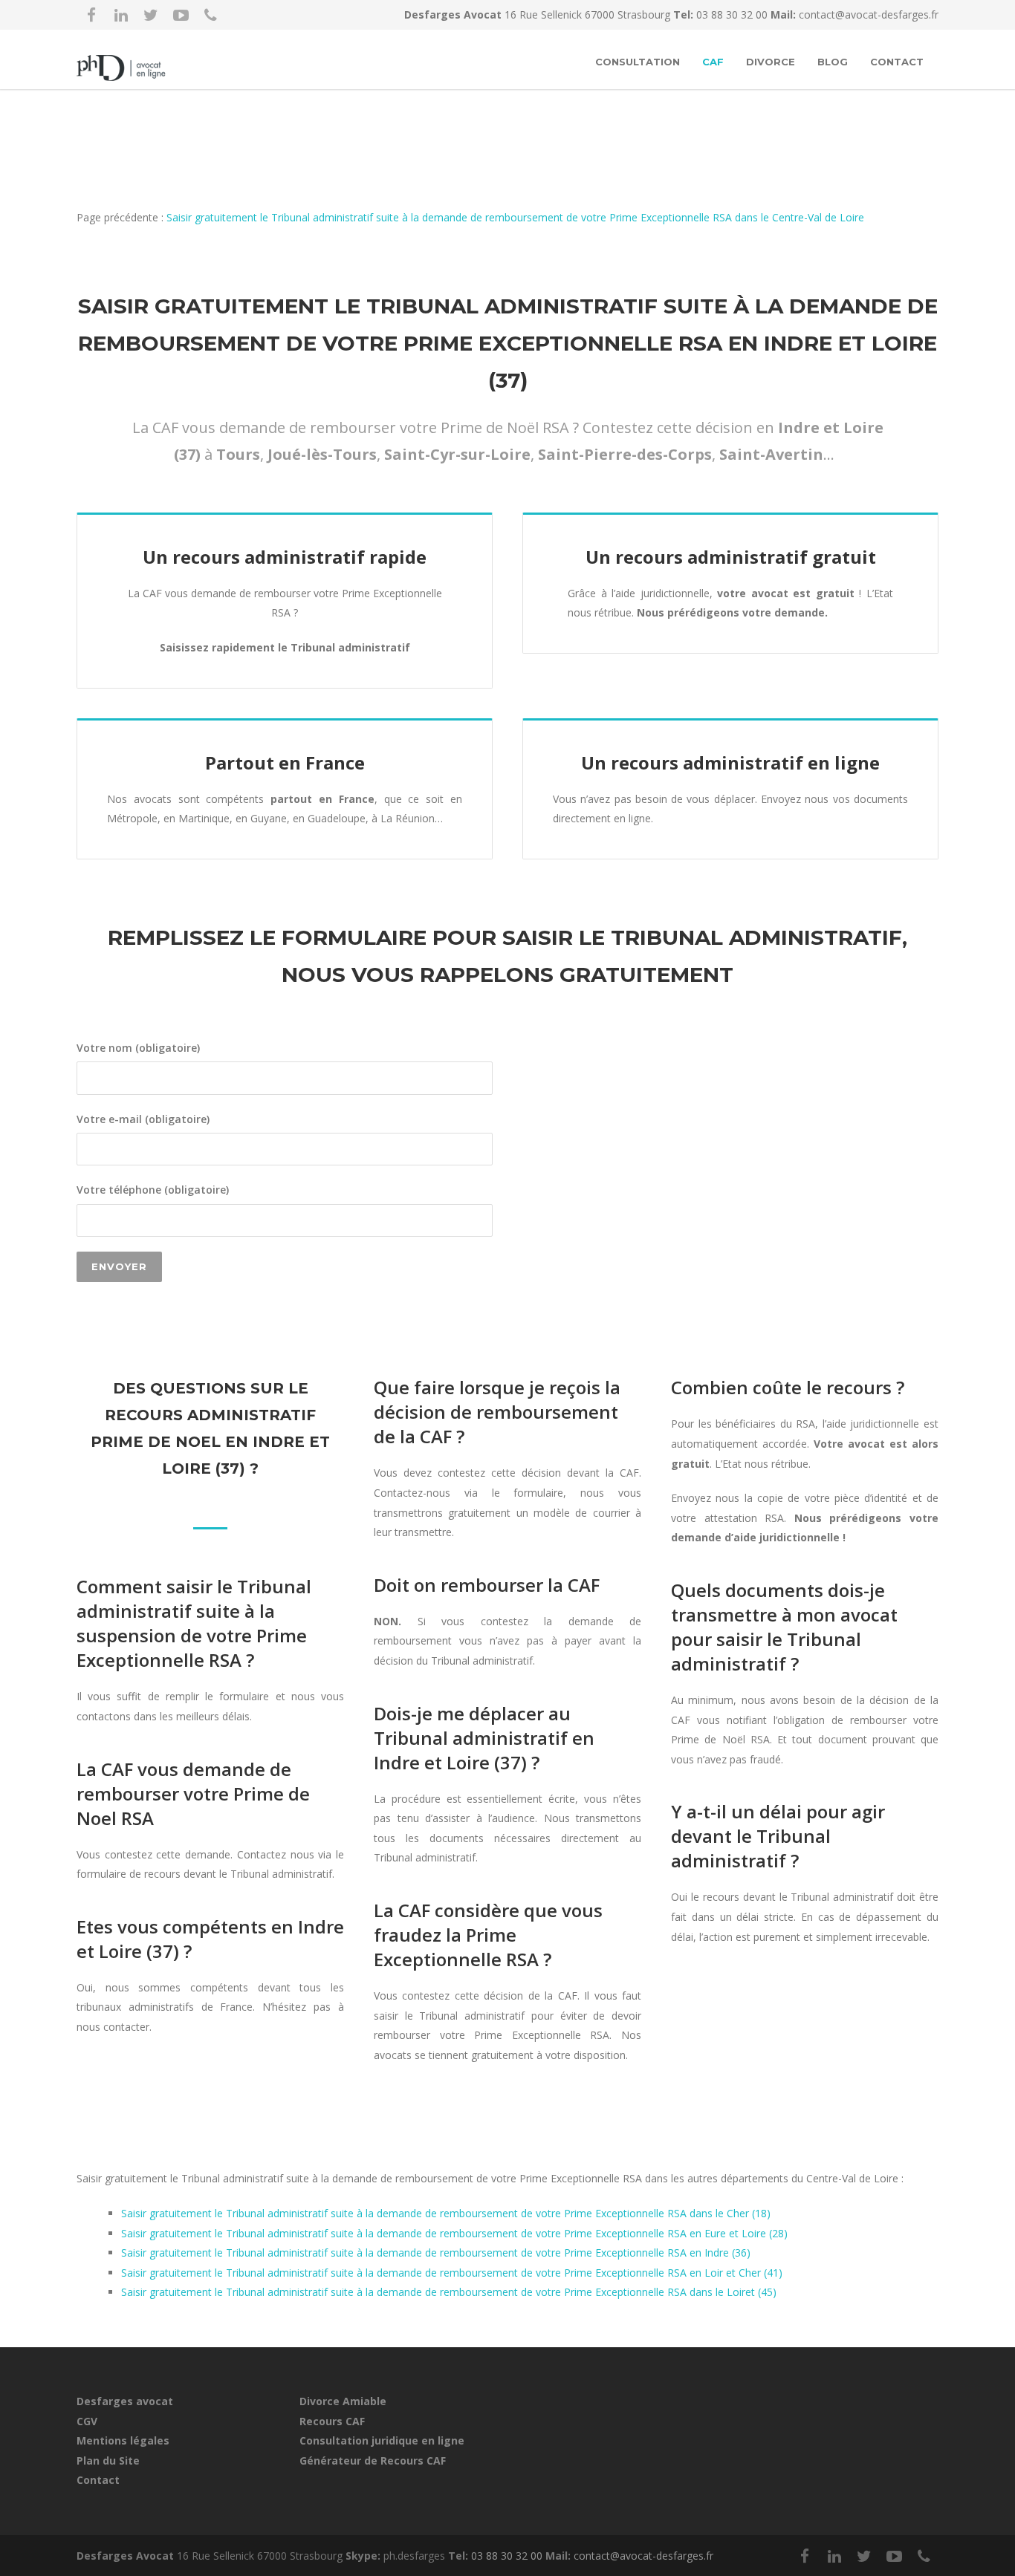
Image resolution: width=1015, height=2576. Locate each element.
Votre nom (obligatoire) (138, 1048)
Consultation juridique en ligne (382, 2440)
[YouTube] (181, 15)
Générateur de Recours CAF (373, 2460)
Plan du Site (108, 2460)
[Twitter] (151, 15)
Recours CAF (332, 2421)
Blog (833, 62)
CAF (713, 62)
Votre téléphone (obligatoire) (153, 1190)
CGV (87, 2421)
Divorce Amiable (343, 2401)
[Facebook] (91, 15)
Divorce (771, 62)
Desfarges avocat (125, 2401)
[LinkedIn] (121, 15)
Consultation (638, 62)
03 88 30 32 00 (733, 14)
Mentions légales (123, 2440)
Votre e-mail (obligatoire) (143, 1119)
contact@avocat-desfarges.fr (869, 14)
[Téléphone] (210, 15)
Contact (897, 62)
